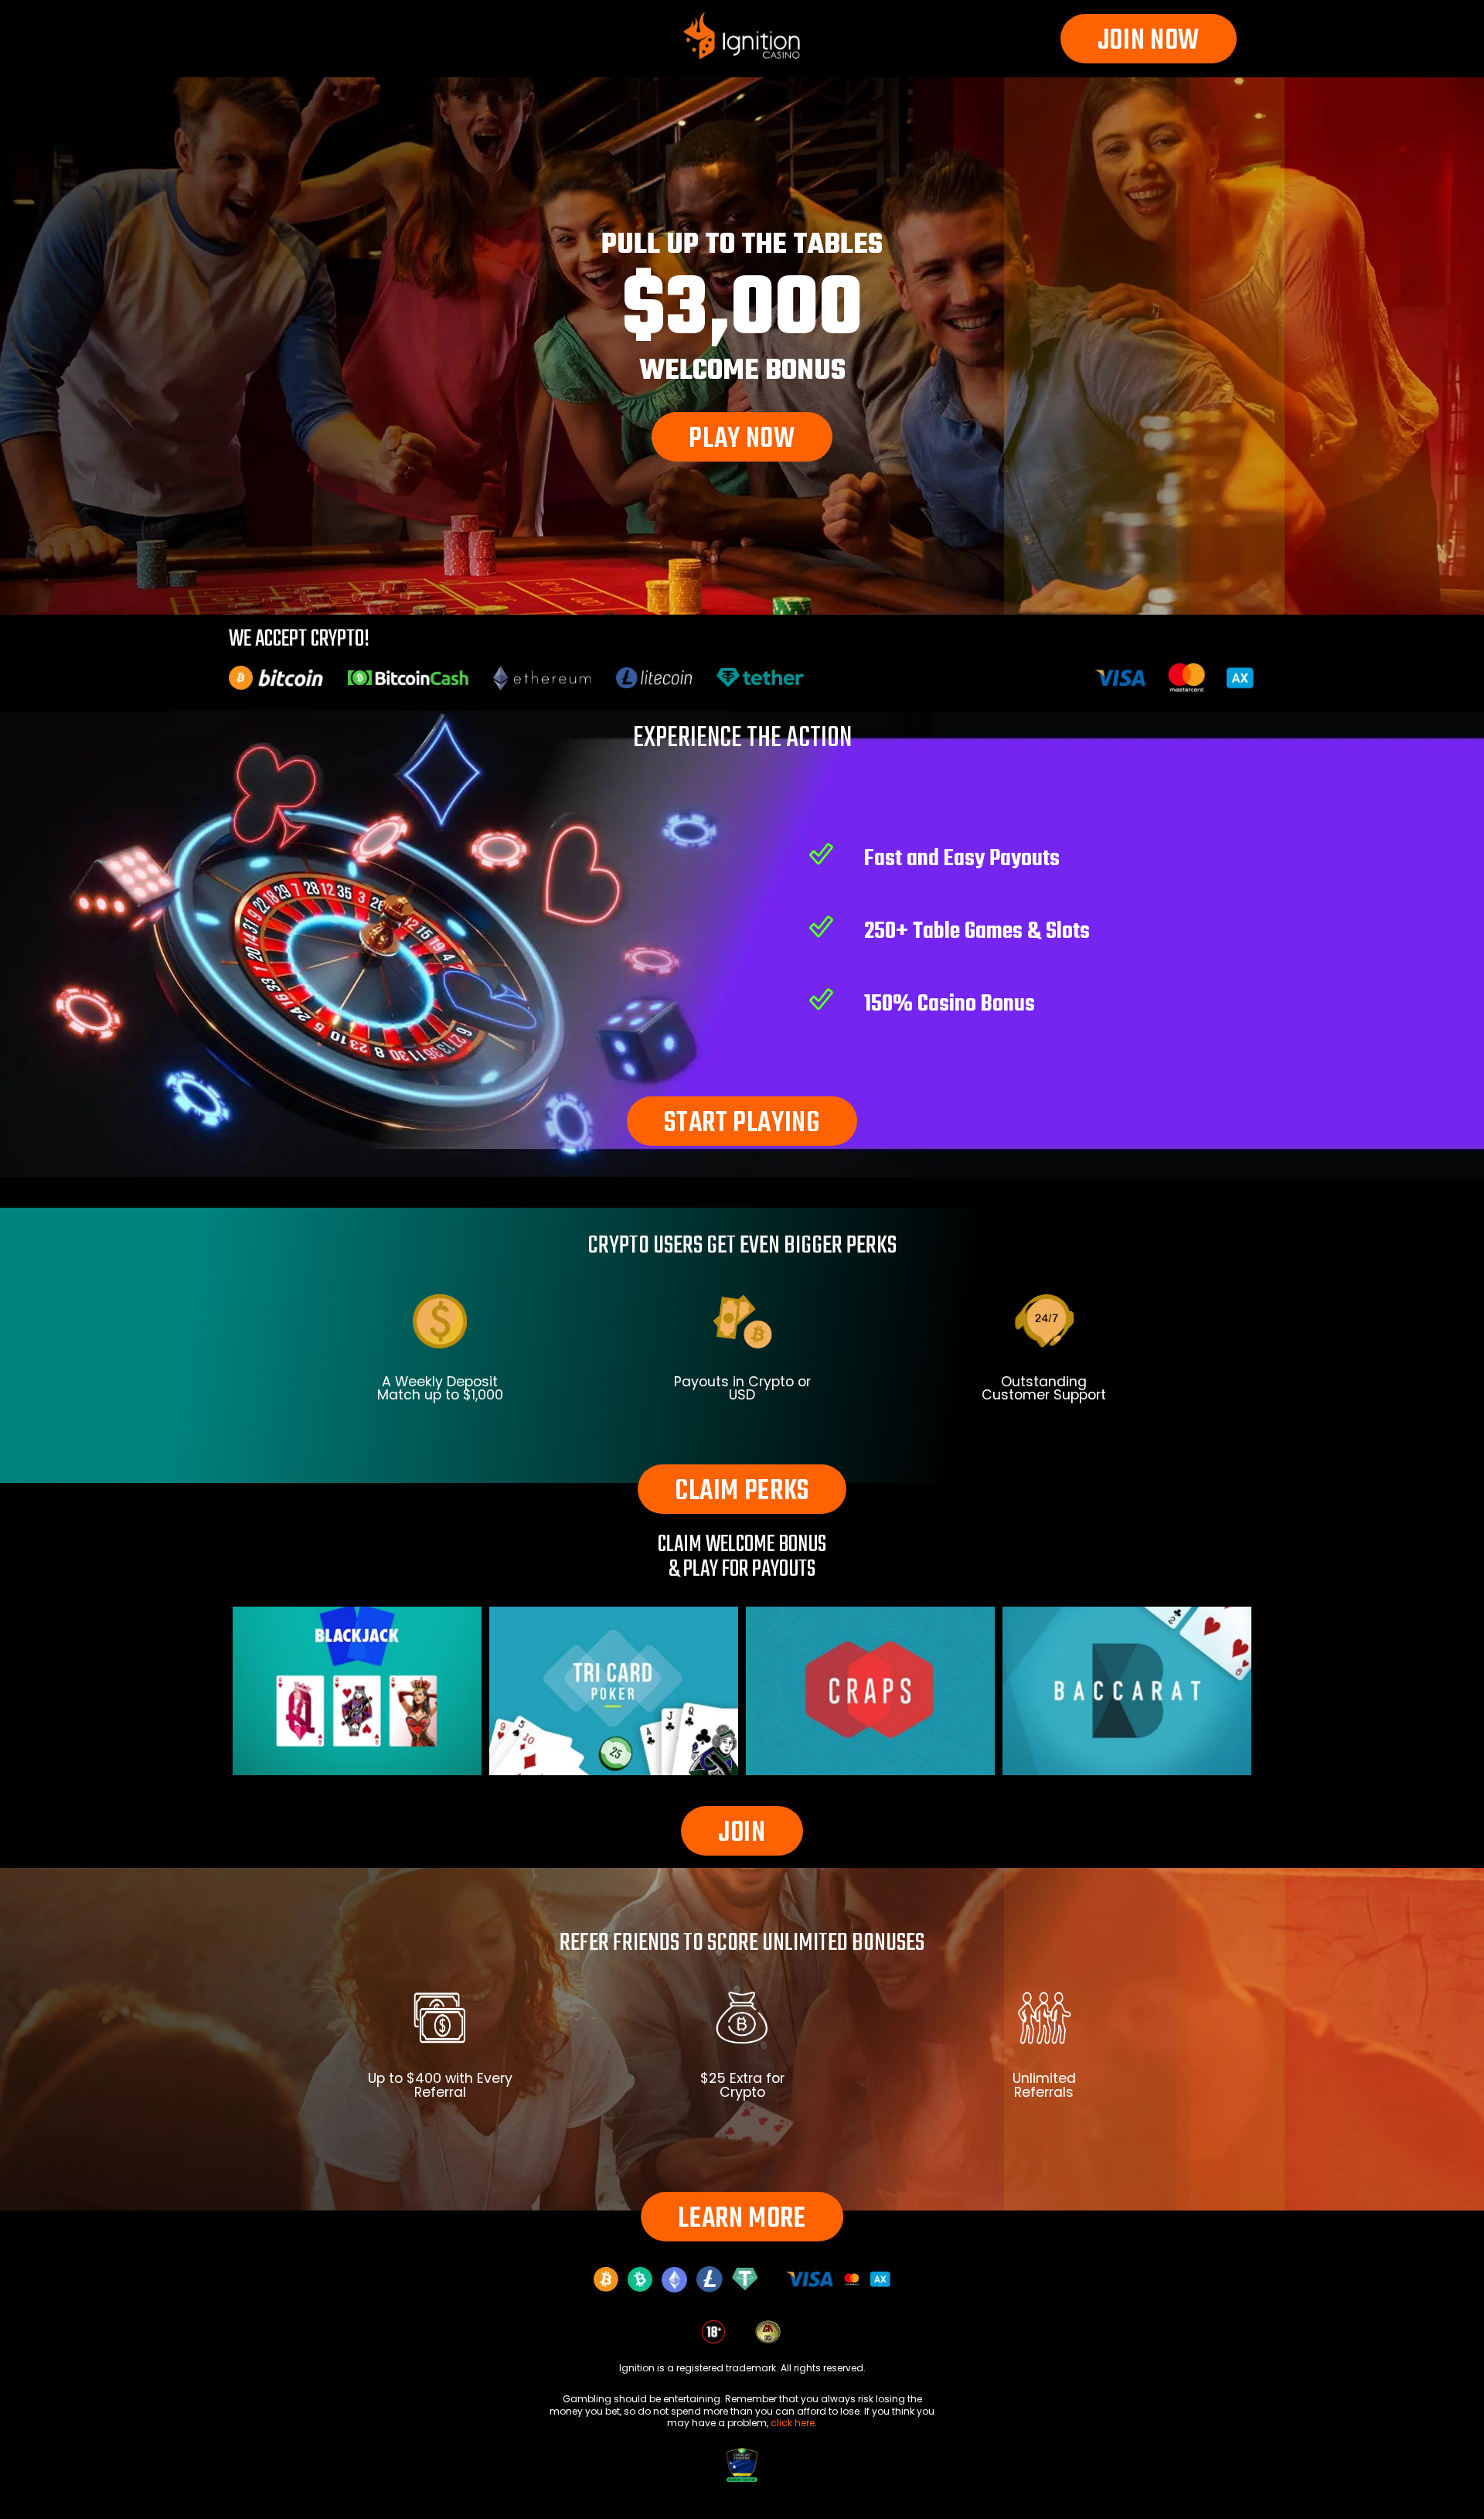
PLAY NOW (742, 440)
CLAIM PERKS (742, 1492)
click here (793, 2423)
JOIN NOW (1149, 41)
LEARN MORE (742, 2219)
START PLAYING (742, 1124)
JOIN (742, 1834)
